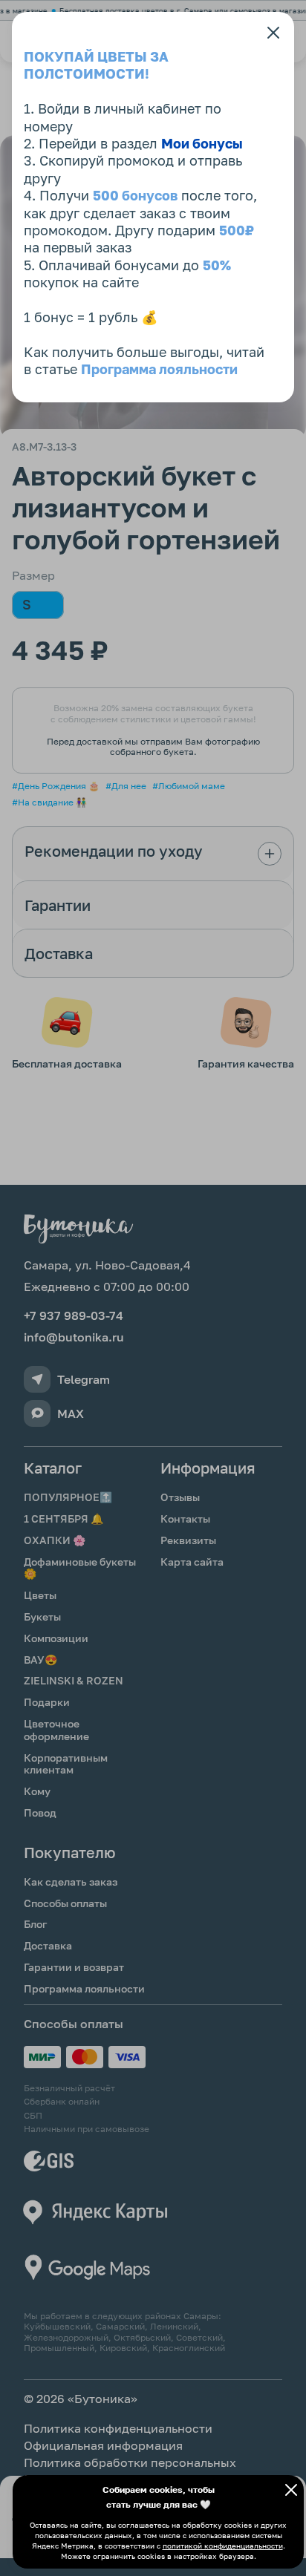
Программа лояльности (159, 369)
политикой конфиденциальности (223, 2546)
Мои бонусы (202, 143)
